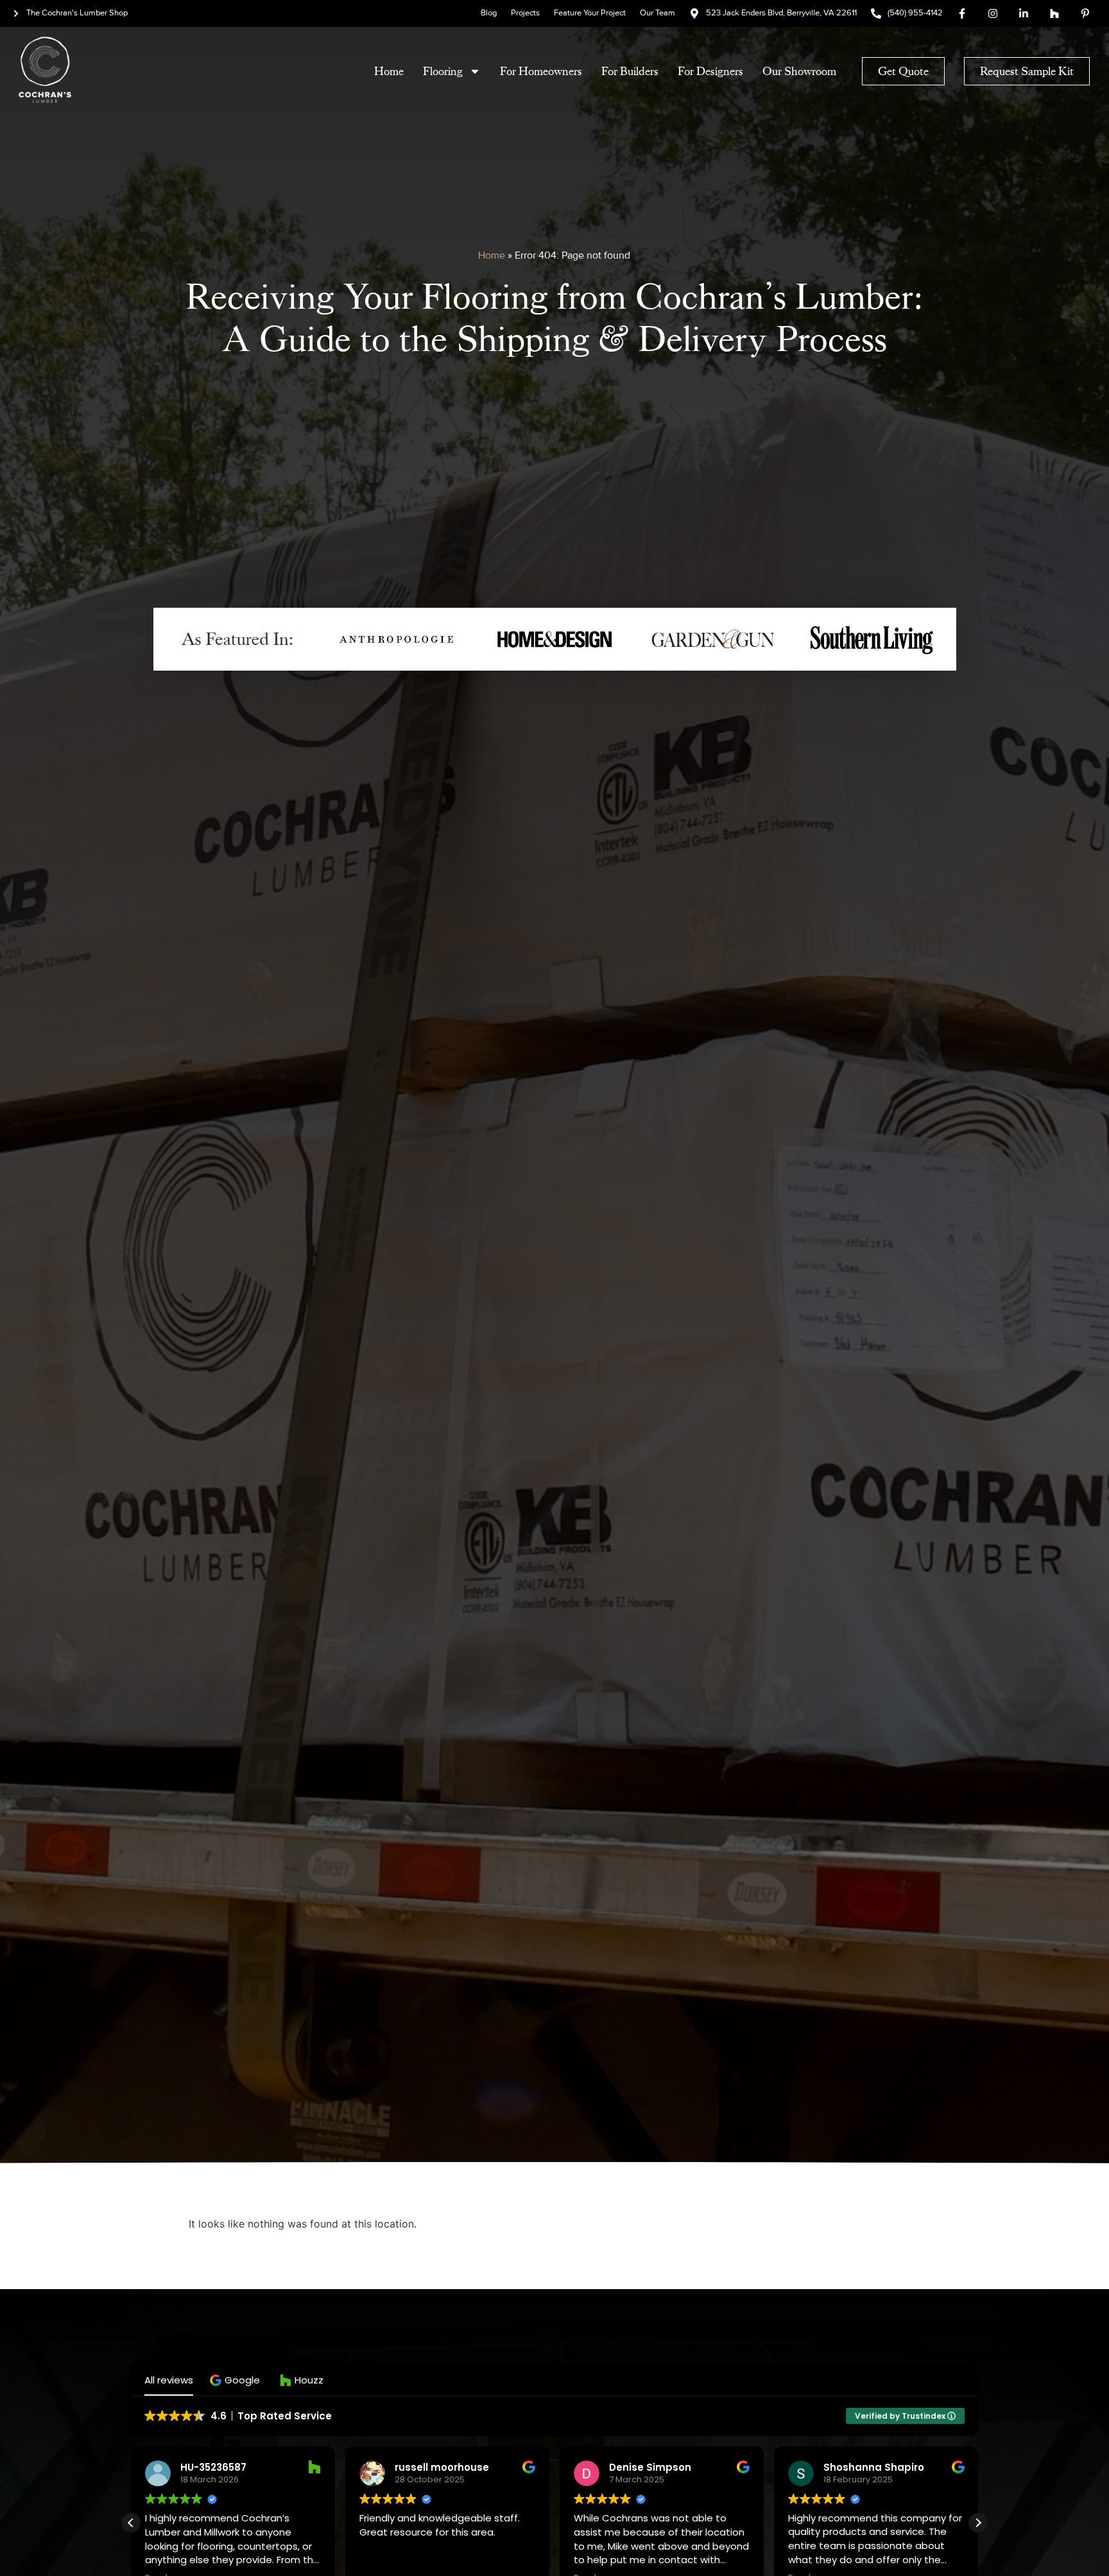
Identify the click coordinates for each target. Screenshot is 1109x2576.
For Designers (710, 71)
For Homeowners (541, 71)
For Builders (630, 71)
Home (389, 71)
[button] (236, 2380)
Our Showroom (799, 71)
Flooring (443, 71)
